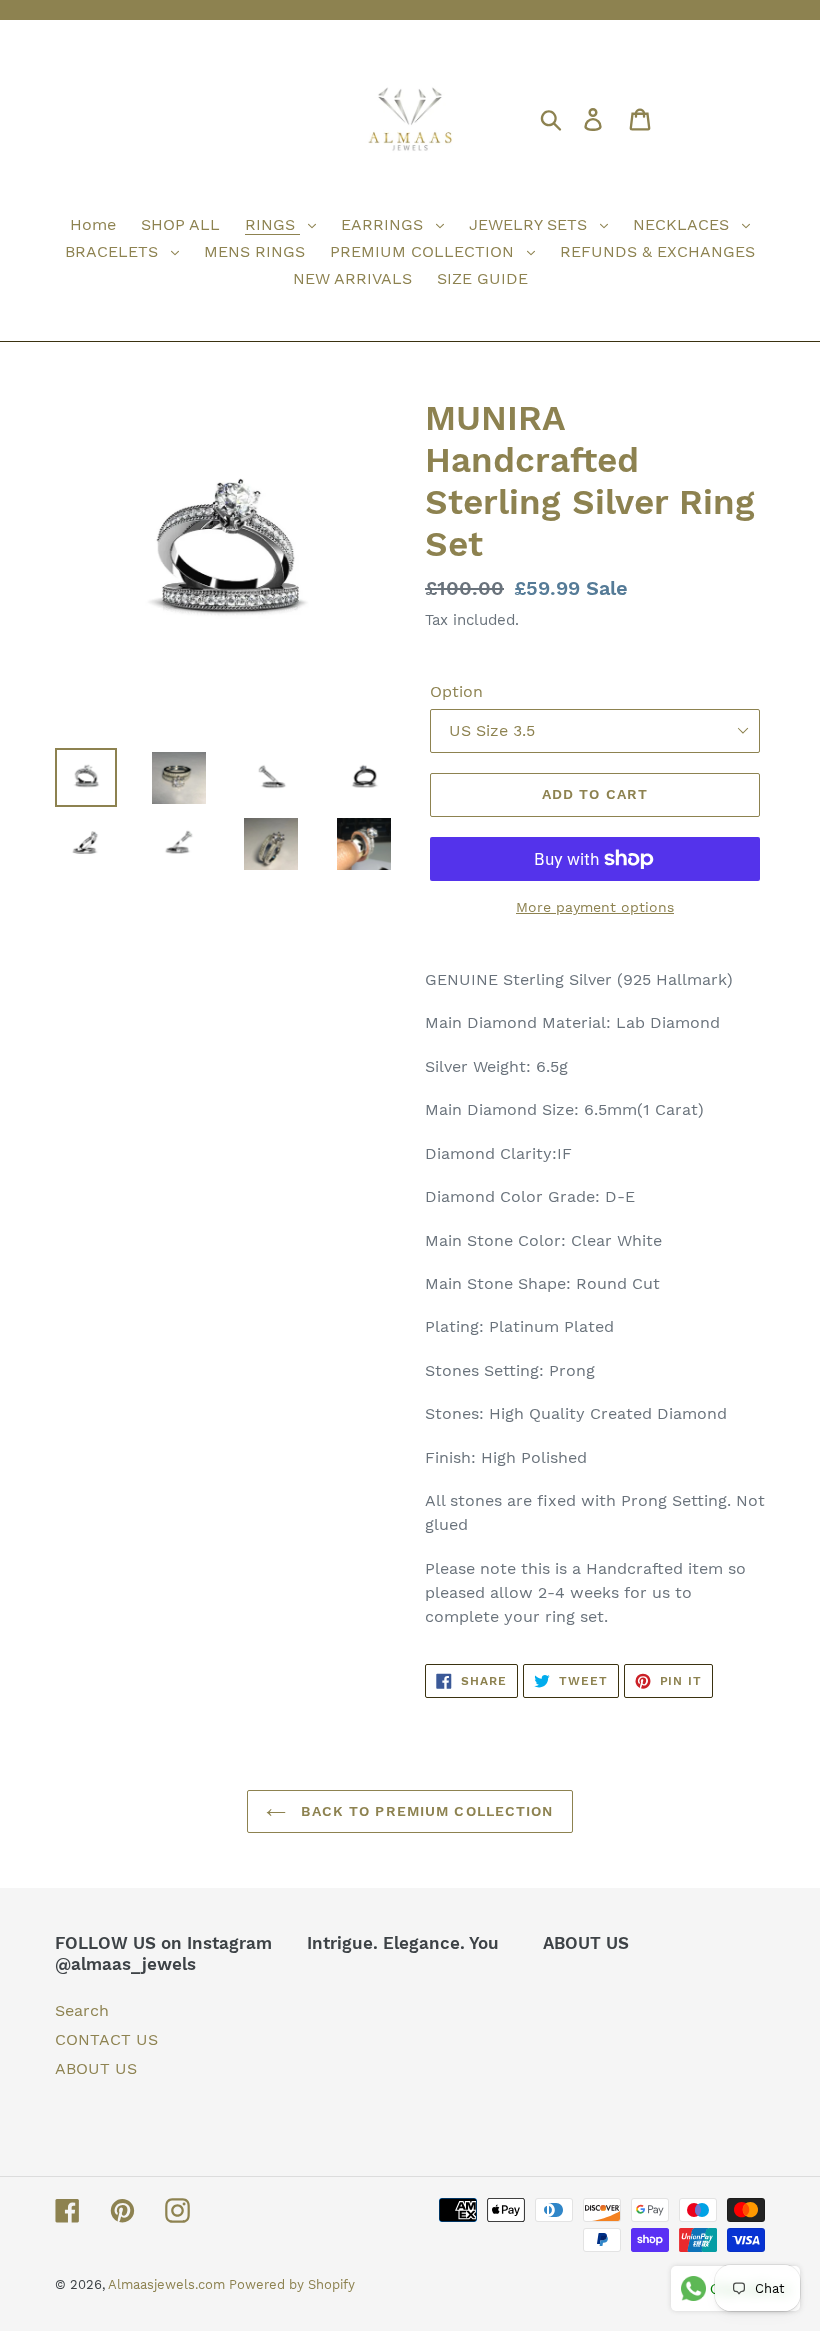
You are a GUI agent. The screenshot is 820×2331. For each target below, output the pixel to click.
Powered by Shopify (292, 2284)
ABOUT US (96, 2068)
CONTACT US (106, 2039)
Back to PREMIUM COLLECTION (424, 1811)
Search (82, 2010)
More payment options (595, 907)
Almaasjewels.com (168, 2284)
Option (456, 691)
